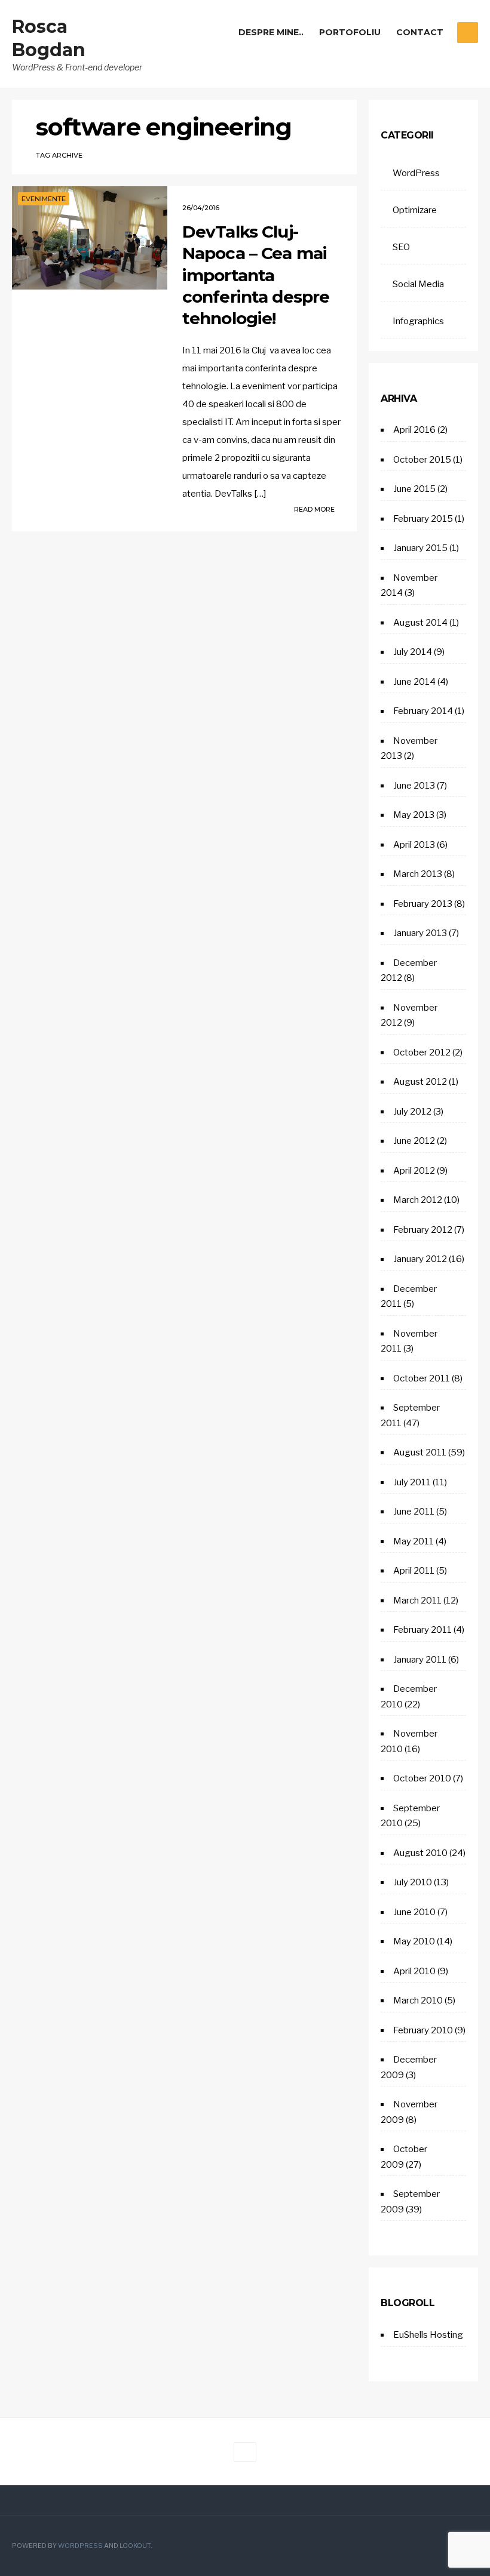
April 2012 (414, 1171)
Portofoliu (350, 32)
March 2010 (418, 2001)
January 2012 (420, 1259)
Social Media (418, 284)
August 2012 (420, 1082)
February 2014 (423, 711)
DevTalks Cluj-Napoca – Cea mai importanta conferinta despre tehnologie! (256, 275)
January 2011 (420, 1660)
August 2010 (420, 1853)
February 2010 (423, 2030)
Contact (420, 32)
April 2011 (414, 1571)
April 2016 (414, 430)
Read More (315, 509)
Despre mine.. (271, 32)
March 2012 (418, 1200)
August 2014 (420, 623)
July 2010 (413, 1882)
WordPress (416, 173)
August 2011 (420, 1452)
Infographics (418, 321)
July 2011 (412, 1482)
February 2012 (423, 1230)
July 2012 (412, 1112)
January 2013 (420, 933)
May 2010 (414, 1941)
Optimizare (415, 210)
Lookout (135, 2546)
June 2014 (414, 682)
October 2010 (422, 1778)
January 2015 (420, 548)
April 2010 (414, 1971)
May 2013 (414, 815)
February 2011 (422, 1630)
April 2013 (414, 845)
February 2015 (423, 519)
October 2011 (422, 1378)
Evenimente (44, 199)
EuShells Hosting (428, 2335)
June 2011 (414, 1512)
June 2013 (414, 786)
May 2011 (414, 1541)
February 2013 (423, 904)
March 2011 (417, 1601)
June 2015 (414, 489)
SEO (401, 247)
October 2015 (422, 460)
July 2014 (413, 652)
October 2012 (422, 1052)
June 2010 (414, 1912)
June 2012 (414, 1141)
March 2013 (418, 874)
